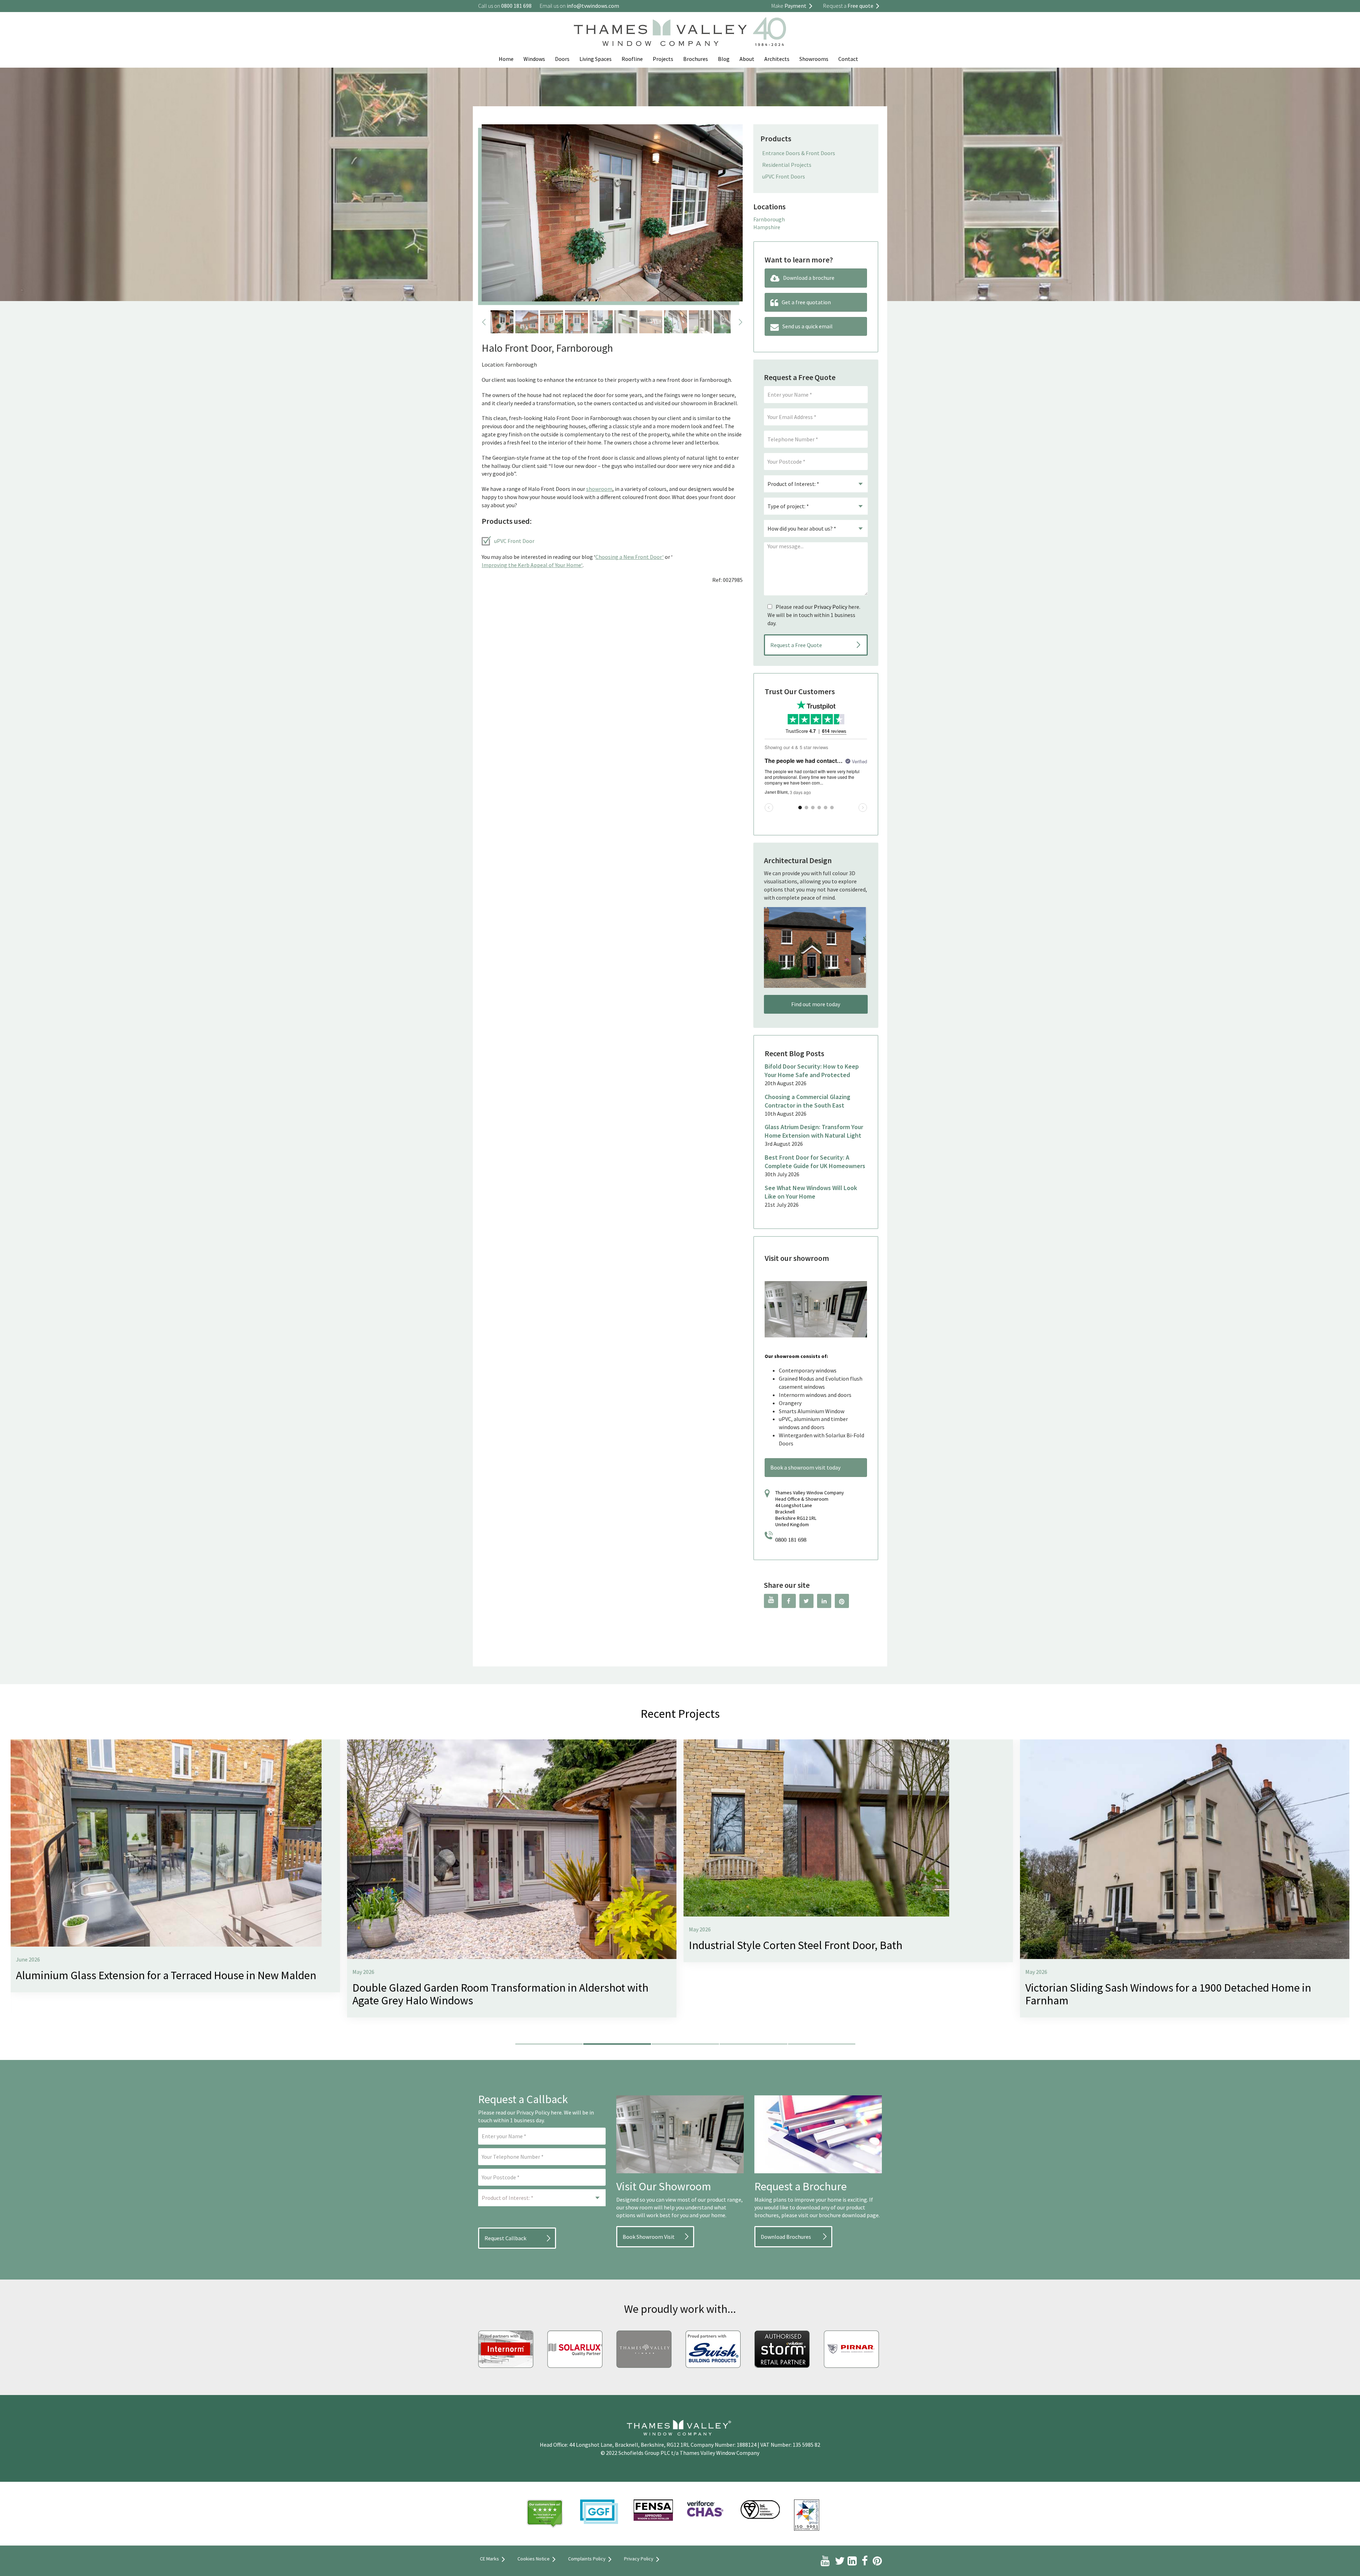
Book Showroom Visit (649, 2237)
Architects (777, 59)
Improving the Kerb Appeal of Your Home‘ (532, 565)
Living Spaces (596, 59)
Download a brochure (809, 278)
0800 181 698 (791, 1540)
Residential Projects (787, 165)
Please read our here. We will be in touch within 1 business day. (814, 615)
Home (506, 59)
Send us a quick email (807, 326)
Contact (848, 59)
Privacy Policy (831, 607)
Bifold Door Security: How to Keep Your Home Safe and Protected (812, 1071)
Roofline (632, 59)
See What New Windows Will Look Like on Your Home (811, 1192)
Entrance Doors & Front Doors (799, 153)
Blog (724, 59)
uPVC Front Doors (784, 176)
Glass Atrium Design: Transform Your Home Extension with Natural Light (814, 1131)
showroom (599, 489)
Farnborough (769, 219)
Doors (562, 59)
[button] (549, 2044)
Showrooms (814, 59)
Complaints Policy (587, 2559)
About (747, 59)
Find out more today (816, 1004)
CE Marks (489, 2559)
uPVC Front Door (514, 541)
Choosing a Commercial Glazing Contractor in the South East (807, 1101)
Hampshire (767, 227)
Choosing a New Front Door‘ (630, 557)
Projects (663, 59)
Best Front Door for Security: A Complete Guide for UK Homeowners (815, 1162)
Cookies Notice (534, 2559)
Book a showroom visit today (805, 1467)
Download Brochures (786, 2237)
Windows (534, 59)
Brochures (696, 59)
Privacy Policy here (539, 2112)
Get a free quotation (806, 302)
